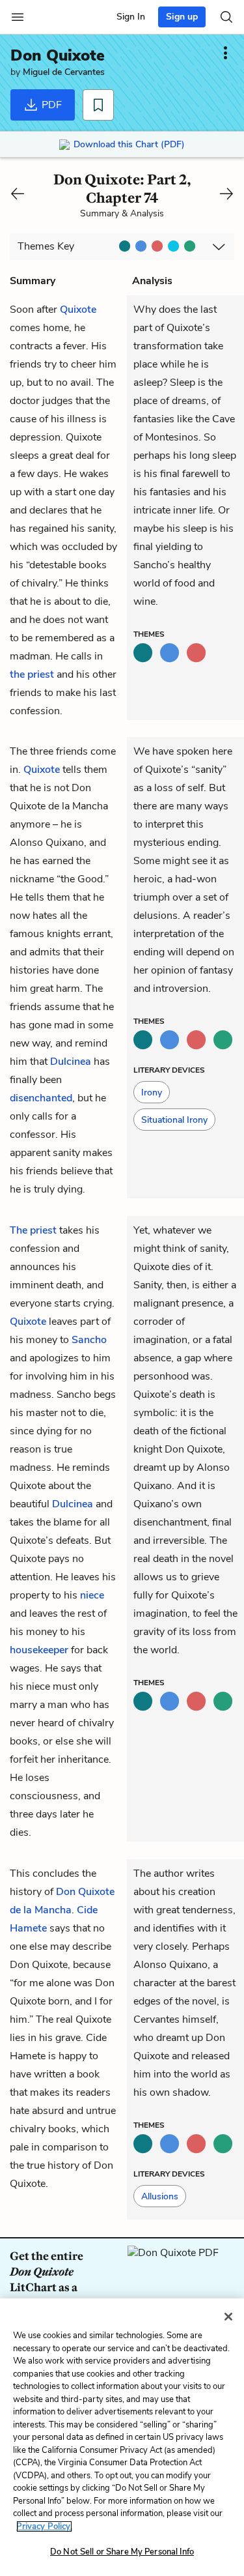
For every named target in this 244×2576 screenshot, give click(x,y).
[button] (152, 1092)
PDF (50, 105)
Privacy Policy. (44, 2526)
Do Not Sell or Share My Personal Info (122, 2552)
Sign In (131, 17)
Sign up (182, 17)
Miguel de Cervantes (64, 72)
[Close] (228, 2317)
